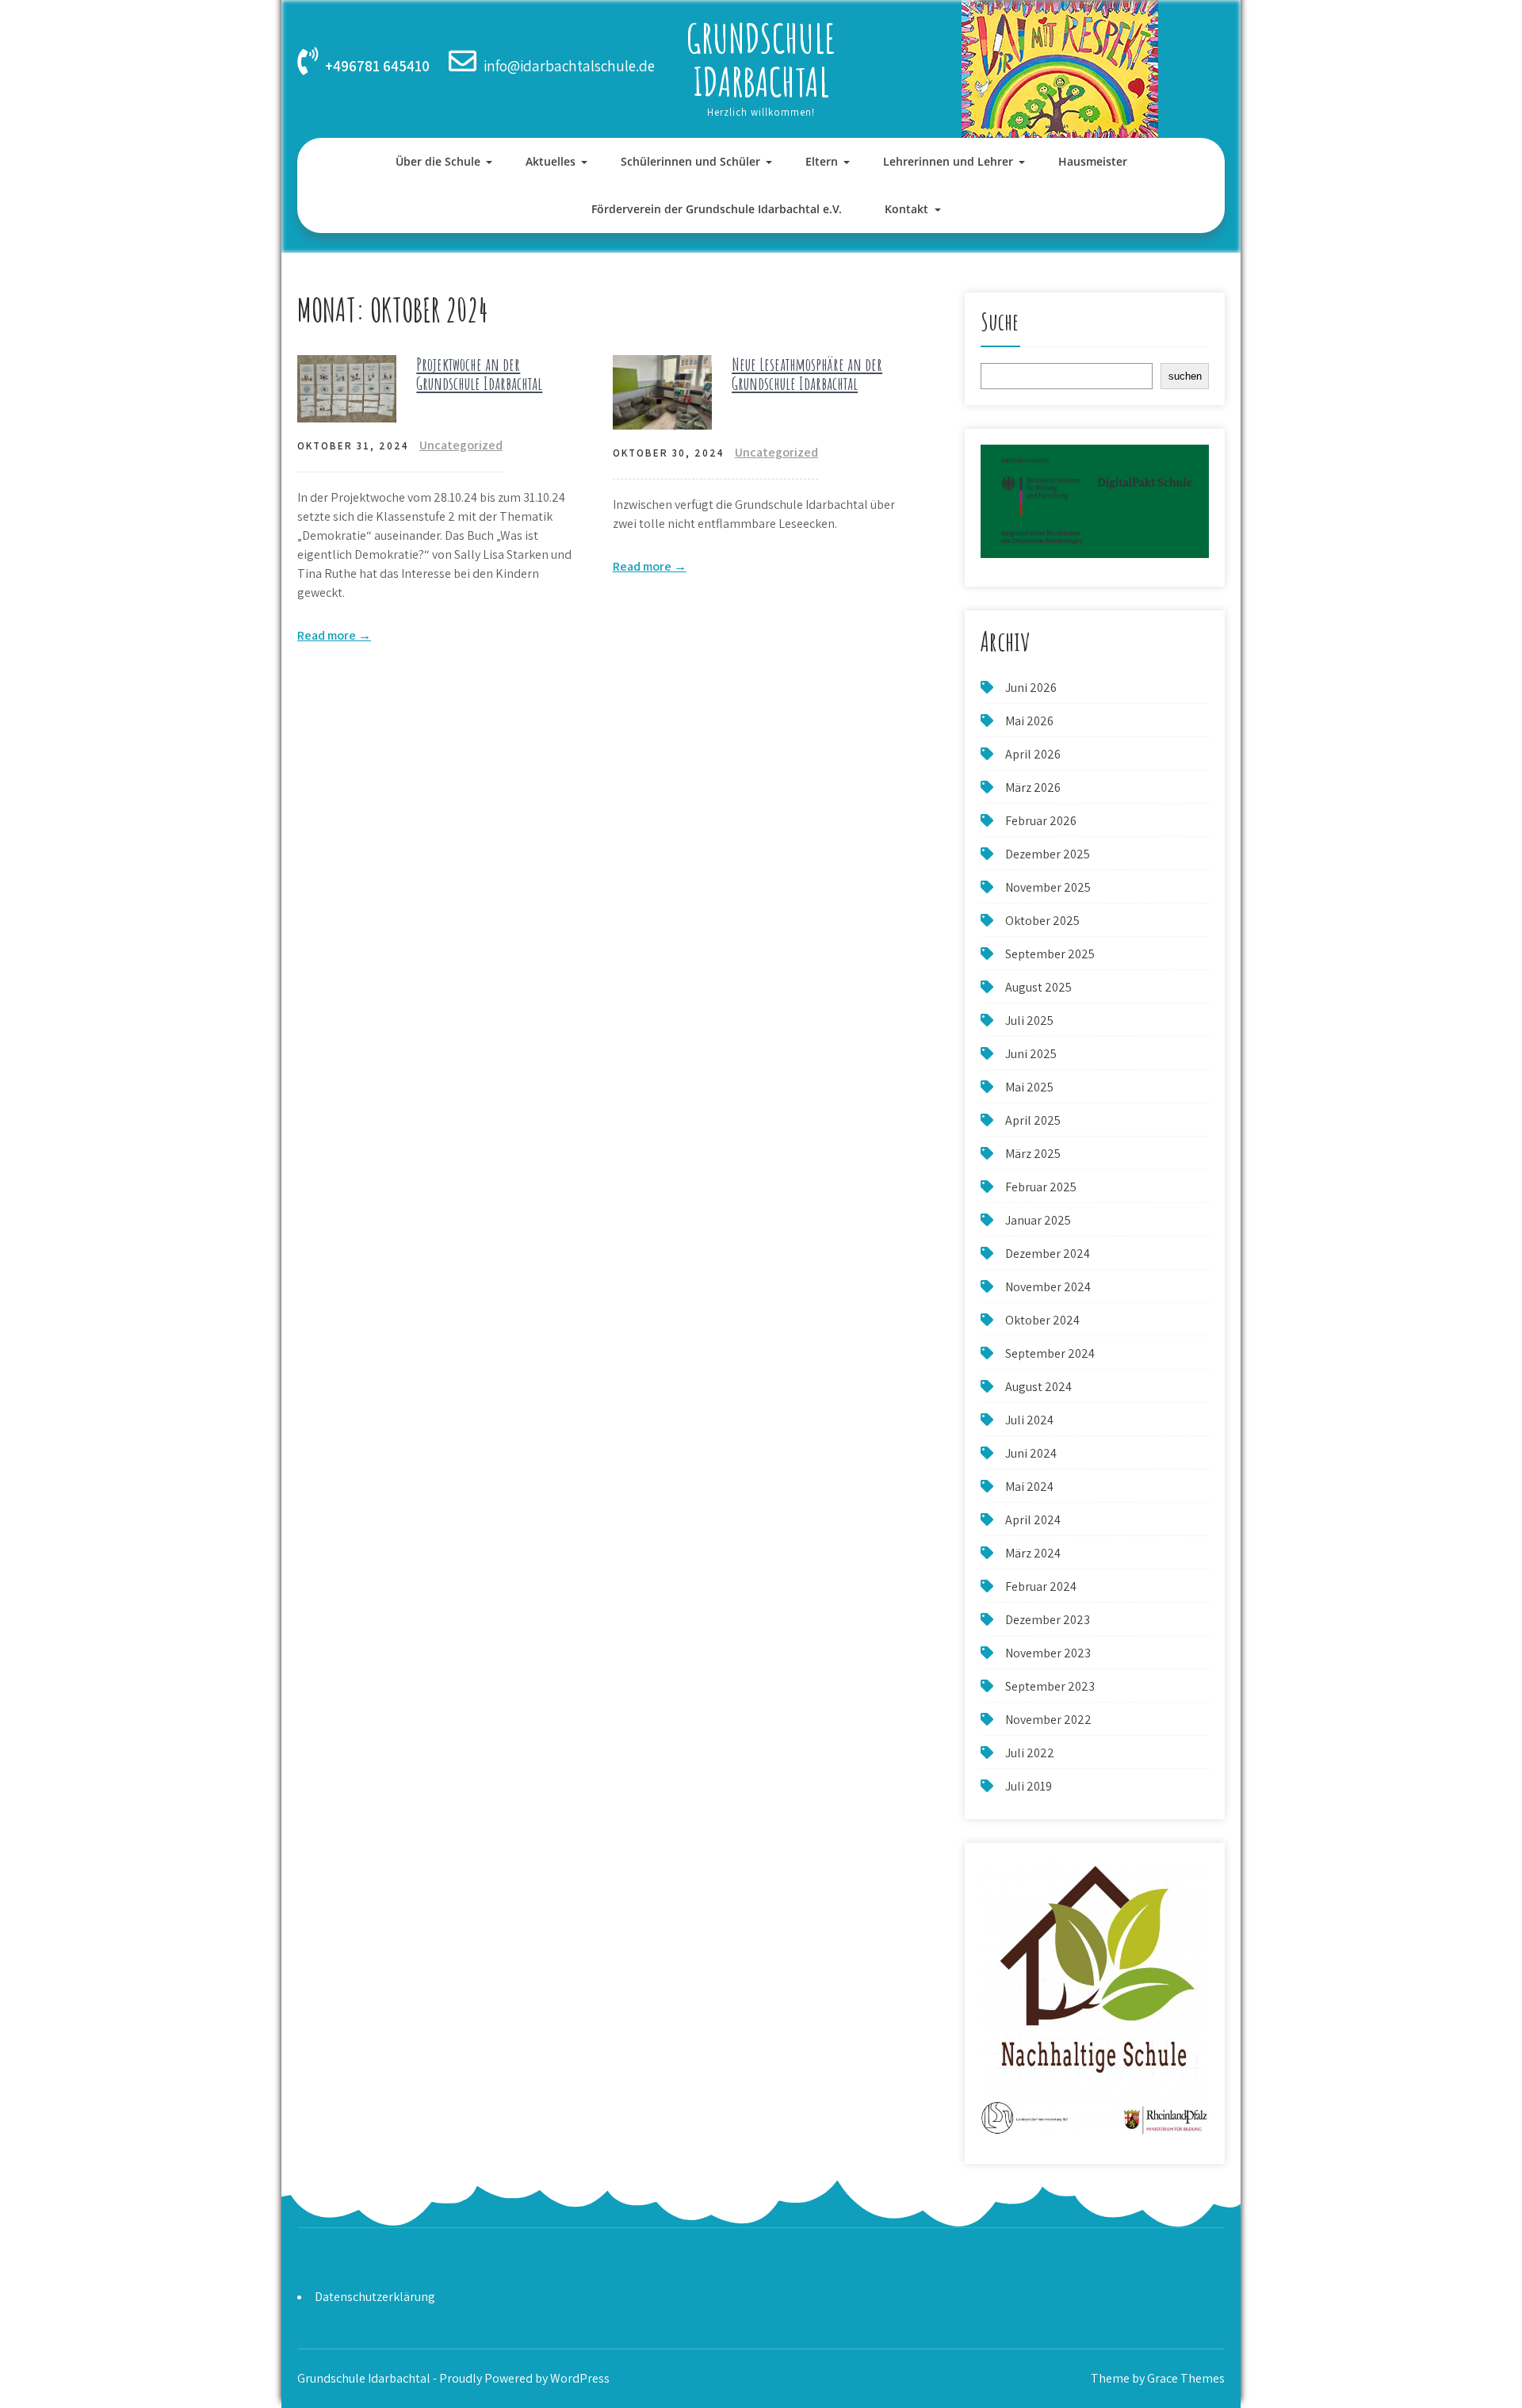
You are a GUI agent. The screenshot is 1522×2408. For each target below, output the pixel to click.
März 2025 (1033, 1154)
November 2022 (1048, 1720)
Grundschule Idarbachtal (761, 59)
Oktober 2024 (1042, 1320)
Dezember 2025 (1048, 854)
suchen (1185, 376)
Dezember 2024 (1048, 1254)
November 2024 (1048, 1287)
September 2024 (1050, 1353)
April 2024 (1033, 1520)
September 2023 (1050, 1686)
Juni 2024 (1031, 1453)
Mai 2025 (1029, 1087)
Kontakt (906, 209)
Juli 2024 (1029, 1420)
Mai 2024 (1029, 1487)
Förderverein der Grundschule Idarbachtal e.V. (717, 209)
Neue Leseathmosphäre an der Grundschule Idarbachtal (807, 374)
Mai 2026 (1029, 721)
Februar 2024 (1041, 1586)
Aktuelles (551, 161)
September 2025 (1050, 954)
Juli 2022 (1030, 1753)
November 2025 (1048, 887)
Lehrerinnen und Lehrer (948, 161)
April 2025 (1033, 1120)
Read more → (334, 635)
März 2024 (1033, 1553)
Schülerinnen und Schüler (690, 161)
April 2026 (1033, 754)
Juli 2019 (1029, 1786)
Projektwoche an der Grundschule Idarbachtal (479, 374)
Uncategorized (461, 445)
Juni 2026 (1031, 688)
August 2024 (1038, 1387)
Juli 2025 (1029, 1021)
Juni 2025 (1031, 1054)
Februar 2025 (1041, 1187)
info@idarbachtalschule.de (569, 66)
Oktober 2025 (1042, 921)
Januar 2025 (1038, 1220)
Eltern (822, 161)
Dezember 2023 (1048, 1620)
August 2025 (1038, 987)
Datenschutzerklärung (375, 2297)
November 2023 (1048, 1653)
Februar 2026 (1041, 821)
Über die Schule (438, 161)
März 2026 (1033, 787)
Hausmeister (1093, 161)
